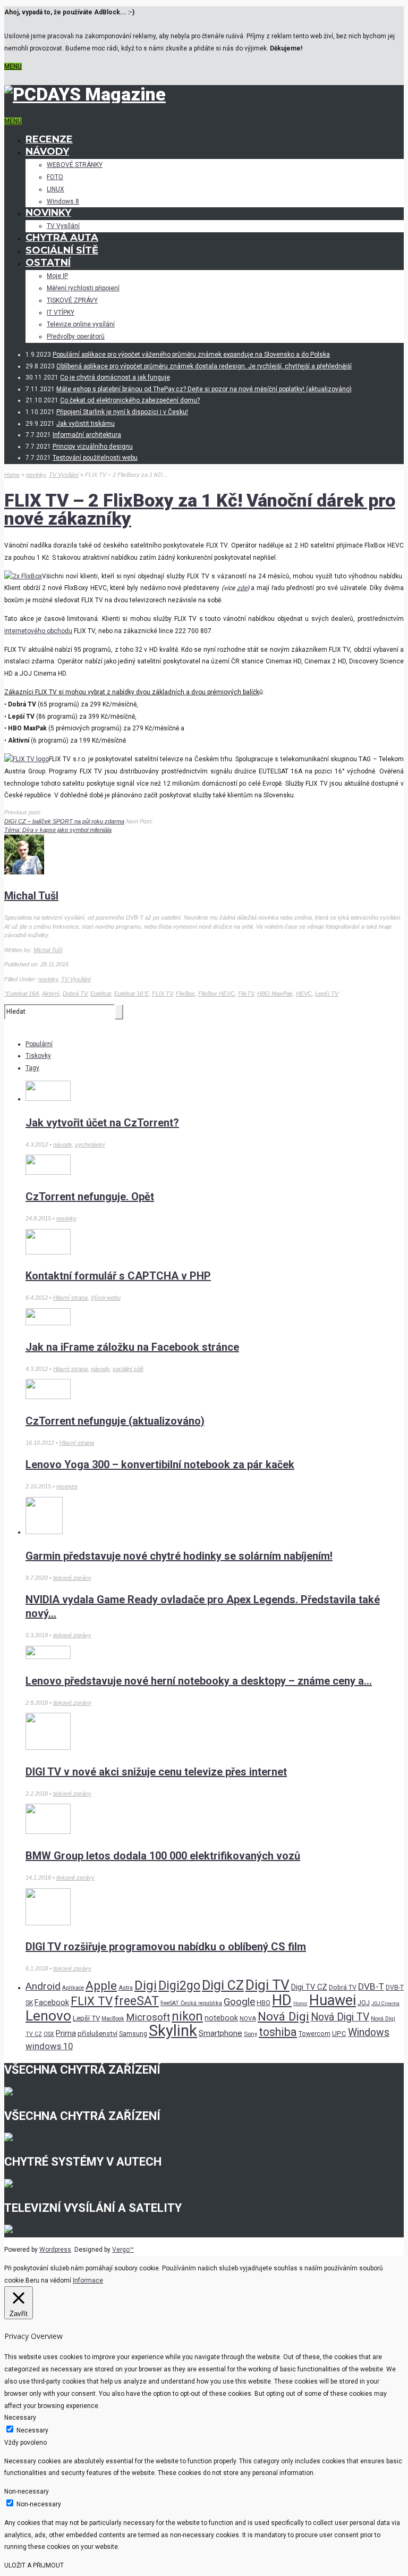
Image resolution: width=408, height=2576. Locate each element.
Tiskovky (38, 1056)
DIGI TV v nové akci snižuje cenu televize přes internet (156, 1772)
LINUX (56, 189)
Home (12, 475)
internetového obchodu (38, 631)
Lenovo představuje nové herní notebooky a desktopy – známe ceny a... (199, 1681)
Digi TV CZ (309, 1987)
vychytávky (90, 1144)
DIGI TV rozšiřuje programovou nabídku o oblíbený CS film (166, 1947)
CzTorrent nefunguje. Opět (90, 1197)
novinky (36, 475)
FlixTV (246, 994)
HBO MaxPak (275, 994)
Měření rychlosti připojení (83, 288)
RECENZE (49, 139)
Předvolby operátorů (76, 336)
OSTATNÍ (48, 263)
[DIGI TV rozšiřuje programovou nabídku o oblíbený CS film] (48, 1923)
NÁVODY (47, 151)
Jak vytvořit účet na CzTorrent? (102, 1123)
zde (242, 588)
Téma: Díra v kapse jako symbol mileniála (58, 830)
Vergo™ (123, 2250)
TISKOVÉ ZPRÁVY (72, 300)
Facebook (52, 2002)
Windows (369, 2032)
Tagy (32, 1068)
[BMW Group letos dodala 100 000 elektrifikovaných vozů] (48, 1832)
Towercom (314, 2034)
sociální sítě (128, 1369)
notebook (221, 2018)
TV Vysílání (63, 226)
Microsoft (148, 2017)
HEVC (304, 994)
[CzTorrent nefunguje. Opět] (48, 1173)
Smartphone (220, 2033)
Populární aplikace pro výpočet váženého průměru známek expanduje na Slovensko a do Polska (191, 355)
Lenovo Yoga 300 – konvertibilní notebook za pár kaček (160, 1464)
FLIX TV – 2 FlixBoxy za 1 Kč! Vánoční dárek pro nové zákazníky (200, 509)
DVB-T (371, 1986)
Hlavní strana (70, 1298)
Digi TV (267, 1985)
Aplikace (73, 1988)
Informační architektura (87, 435)
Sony (250, 2034)
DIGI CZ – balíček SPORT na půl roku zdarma (64, 821)
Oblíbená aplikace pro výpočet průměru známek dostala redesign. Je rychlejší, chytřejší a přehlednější (204, 366)
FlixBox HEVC (216, 994)
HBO (263, 2003)
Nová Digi (283, 2016)
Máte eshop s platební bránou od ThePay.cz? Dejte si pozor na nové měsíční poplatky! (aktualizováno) (204, 389)
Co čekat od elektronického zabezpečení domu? (130, 400)
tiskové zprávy (72, 1578)
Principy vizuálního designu (93, 447)
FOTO (55, 177)
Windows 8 (63, 201)
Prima (66, 2033)
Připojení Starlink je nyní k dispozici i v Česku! (122, 412)
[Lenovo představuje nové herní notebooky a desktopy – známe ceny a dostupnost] (48, 1657)
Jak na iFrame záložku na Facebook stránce (132, 1347)
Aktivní (51, 994)
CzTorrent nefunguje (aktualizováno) (115, 1421)
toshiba (278, 2032)
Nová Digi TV (340, 2017)
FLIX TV (162, 994)
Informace (88, 2280)
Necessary (32, 2430)
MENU (13, 66)
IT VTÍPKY (61, 313)
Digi (146, 1985)
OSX (49, 2034)
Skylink (173, 2031)
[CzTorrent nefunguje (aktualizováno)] (48, 1397)
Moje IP (57, 276)
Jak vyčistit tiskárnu (86, 424)
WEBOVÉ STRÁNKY (75, 165)
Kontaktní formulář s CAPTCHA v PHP (118, 1276)
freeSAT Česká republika (191, 2003)
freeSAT (137, 2001)
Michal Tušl (31, 896)
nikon (187, 2017)
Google (239, 2002)
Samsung (133, 2034)
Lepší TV (327, 994)
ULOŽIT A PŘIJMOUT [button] (34, 2565)
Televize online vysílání (81, 324)
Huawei (333, 2000)
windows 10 (49, 2046)
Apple (101, 1986)
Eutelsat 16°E (131, 994)
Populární (39, 1044)
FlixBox (185, 994)
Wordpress (55, 2250)
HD (282, 2000)
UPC (339, 2034)
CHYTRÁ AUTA (62, 238)
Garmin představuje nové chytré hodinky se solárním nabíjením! (179, 1556)
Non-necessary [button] (27, 2491)
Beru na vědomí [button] (48, 2280)
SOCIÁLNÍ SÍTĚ (62, 250)
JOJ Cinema (385, 2003)
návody (62, 1144)
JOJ (364, 2003)
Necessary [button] (20, 2418)
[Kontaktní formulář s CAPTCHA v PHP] (48, 1252)
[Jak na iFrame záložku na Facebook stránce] (48, 1323)
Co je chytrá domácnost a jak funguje (115, 377)
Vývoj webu (106, 1298)
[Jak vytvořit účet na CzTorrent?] (48, 1099)
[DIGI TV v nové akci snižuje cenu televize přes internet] (48, 1748)
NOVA (248, 2018)
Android (43, 1986)
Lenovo (48, 2015)
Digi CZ (223, 1985)
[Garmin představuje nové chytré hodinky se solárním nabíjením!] (44, 1532)
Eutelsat (101, 994)
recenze (67, 1486)
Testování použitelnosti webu (95, 458)
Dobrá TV (75, 994)
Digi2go (179, 1985)
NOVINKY (48, 213)
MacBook (113, 2019)
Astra (126, 1988)
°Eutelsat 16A (22, 994)
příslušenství (97, 2034)
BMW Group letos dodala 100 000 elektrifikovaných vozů (163, 1856)
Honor (300, 2003)
